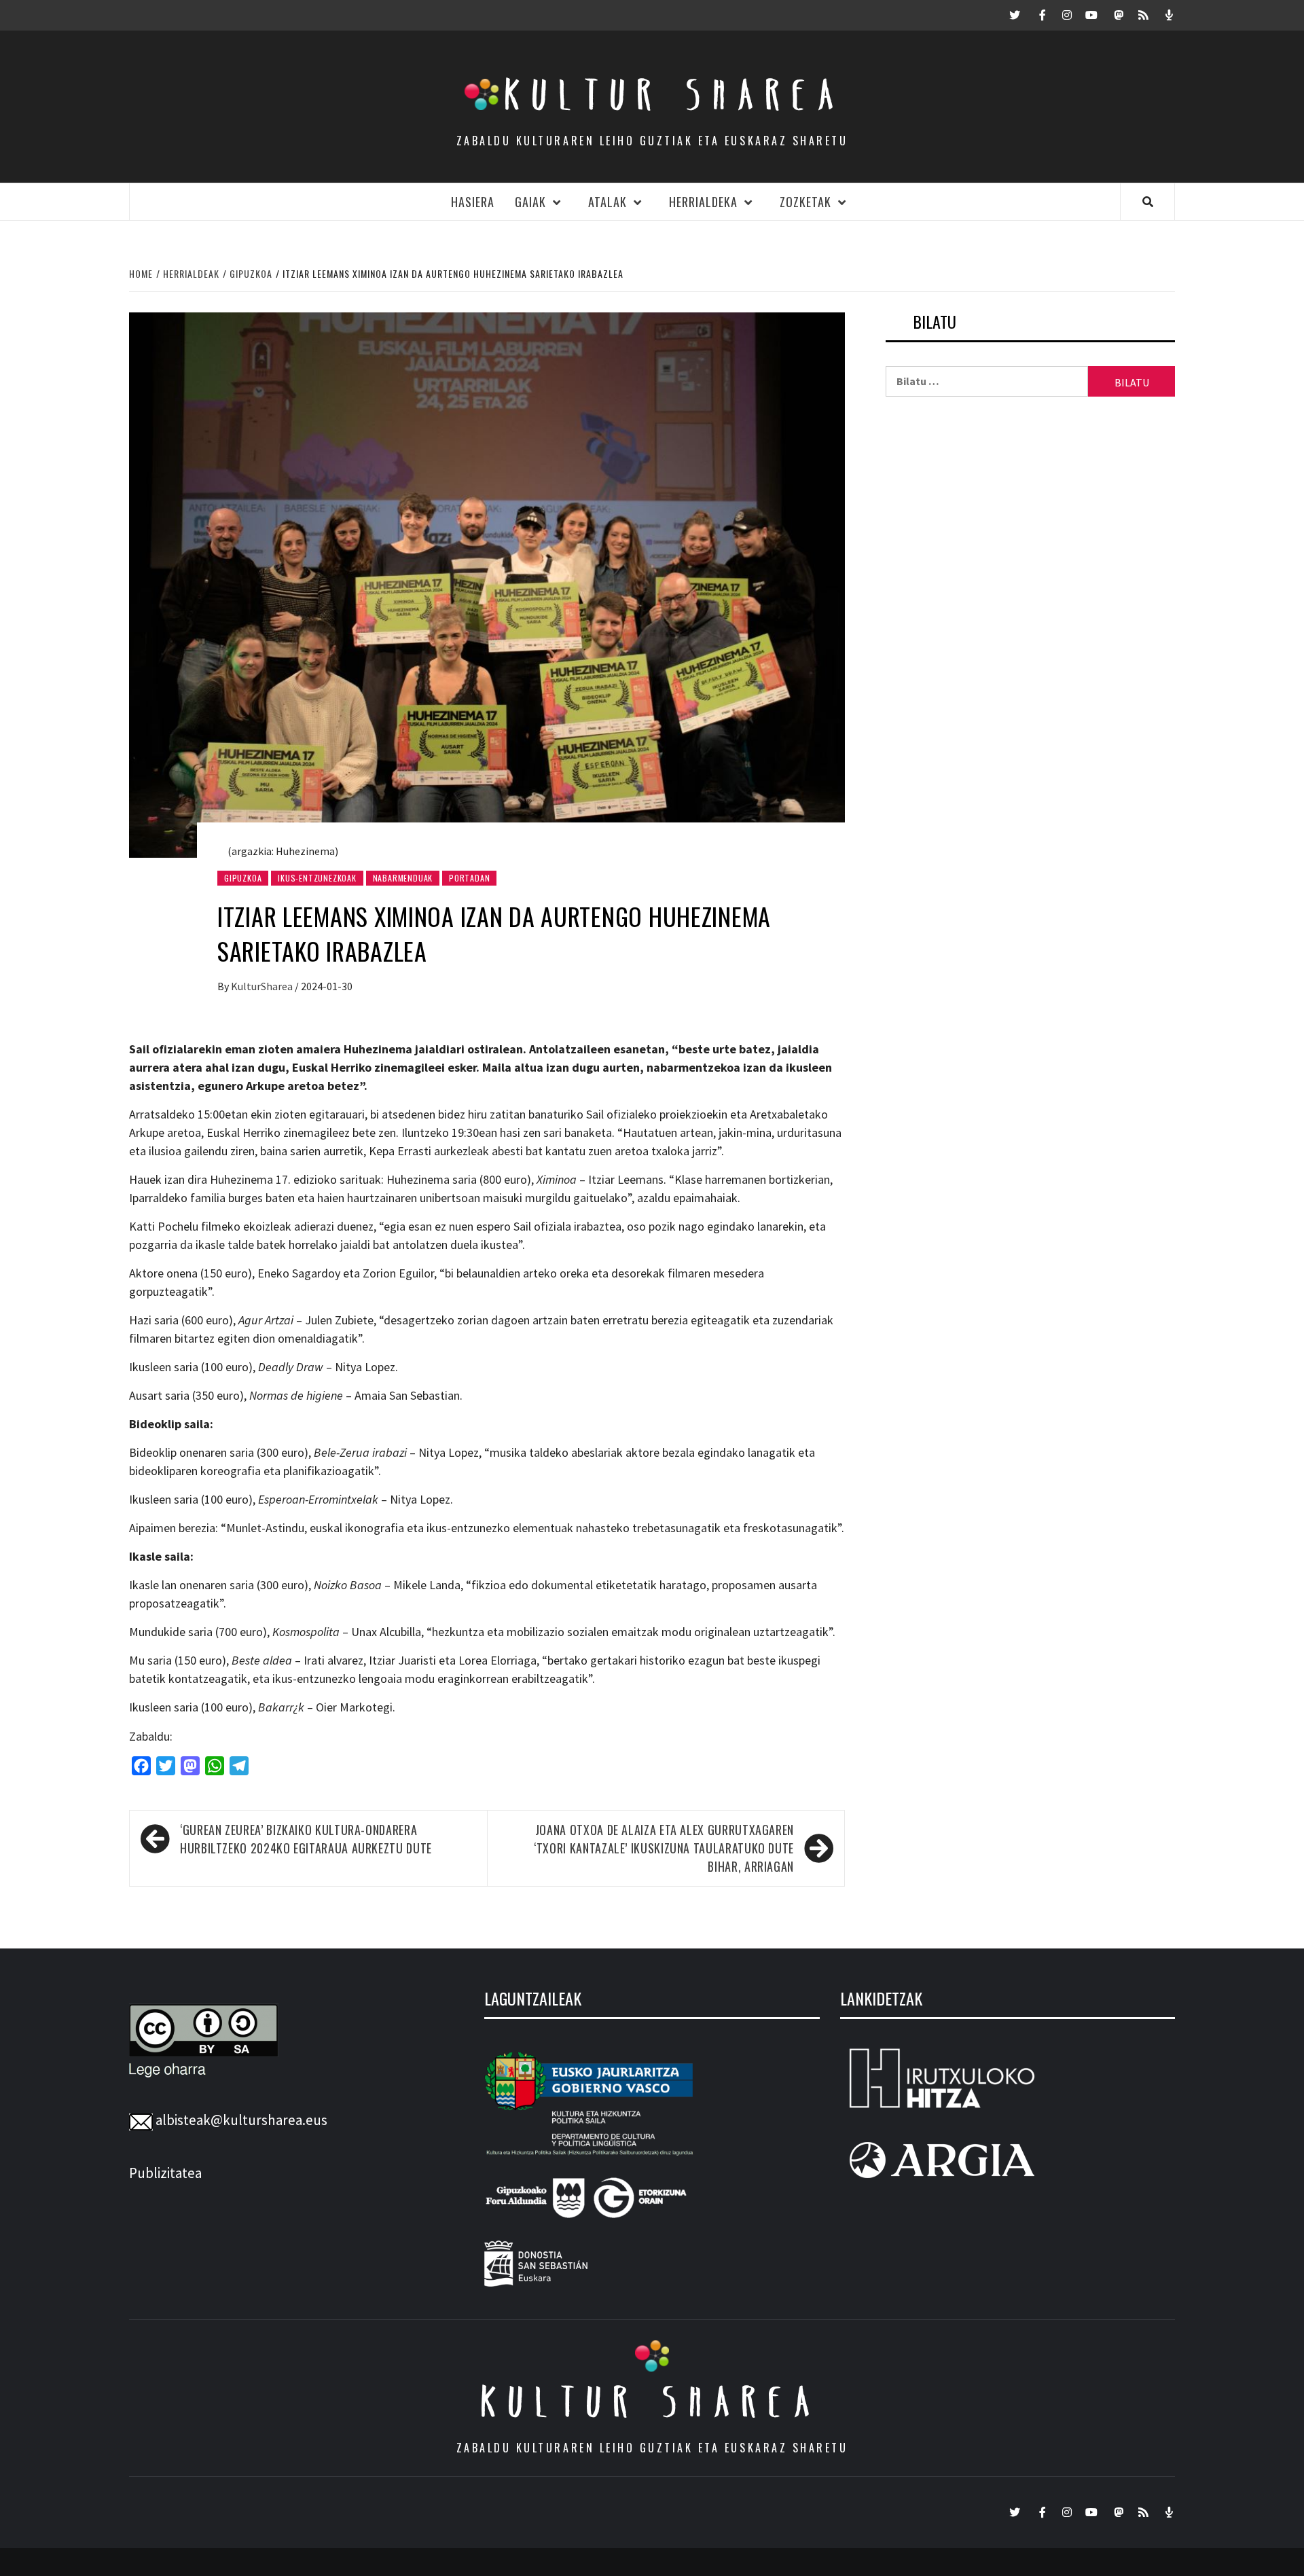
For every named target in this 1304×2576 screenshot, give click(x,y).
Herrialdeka (703, 202)
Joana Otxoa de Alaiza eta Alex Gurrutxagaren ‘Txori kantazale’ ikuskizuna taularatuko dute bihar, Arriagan (664, 1848)
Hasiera (473, 202)
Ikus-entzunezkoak (317, 878)
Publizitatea (165, 2173)
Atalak (608, 202)
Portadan (469, 878)
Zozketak (805, 202)
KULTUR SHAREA (652, 2401)
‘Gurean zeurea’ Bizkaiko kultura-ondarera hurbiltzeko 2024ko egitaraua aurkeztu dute (306, 1839)
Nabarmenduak (403, 878)
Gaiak (530, 202)
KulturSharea (263, 986)
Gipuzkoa (243, 878)
